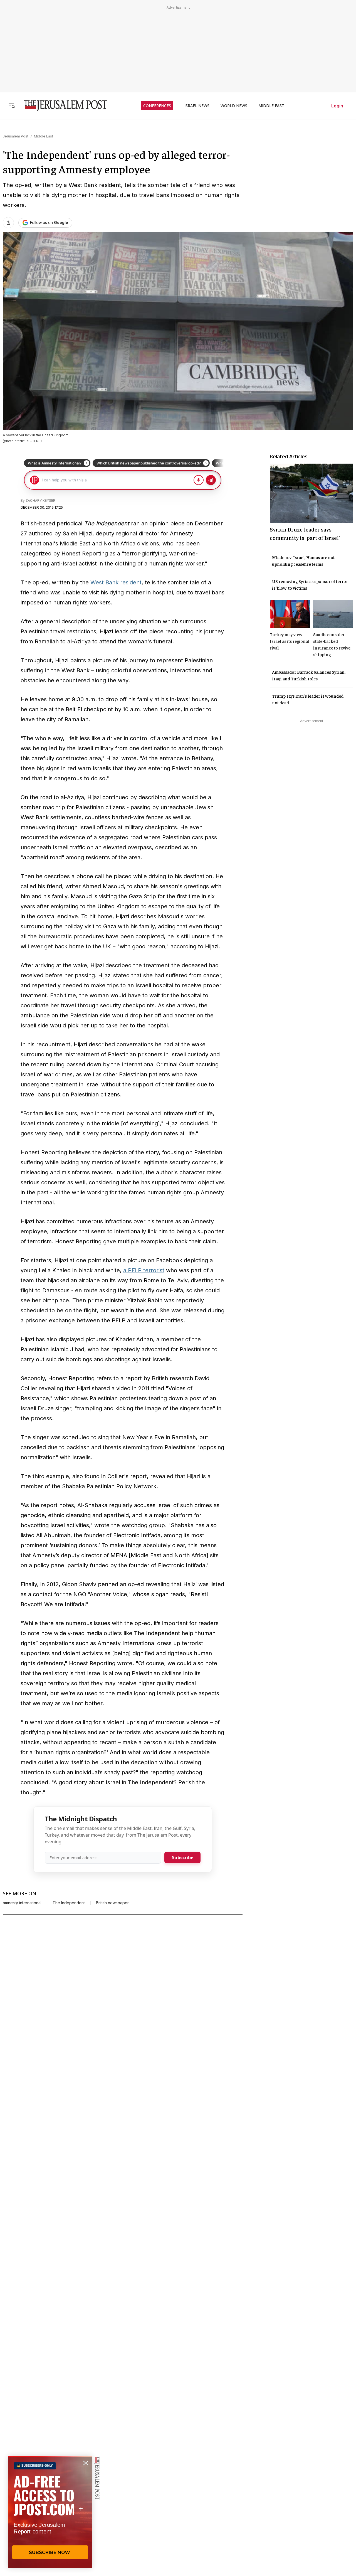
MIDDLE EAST (271, 106)
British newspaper (112, 1903)
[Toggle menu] (12, 106)
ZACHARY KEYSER (40, 500)
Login (337, 106)
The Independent (69, 1903)
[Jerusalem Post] (62, 106)
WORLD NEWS (234, 106)
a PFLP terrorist (144, 1270)
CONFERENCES (157, 106)
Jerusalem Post (16, 136)
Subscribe (183, 1857)
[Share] (8, 223)
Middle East (44, 136)
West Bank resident (116, 582)
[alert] (50, 2512)
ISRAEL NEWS (197, 106)
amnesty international (22, 1903)
